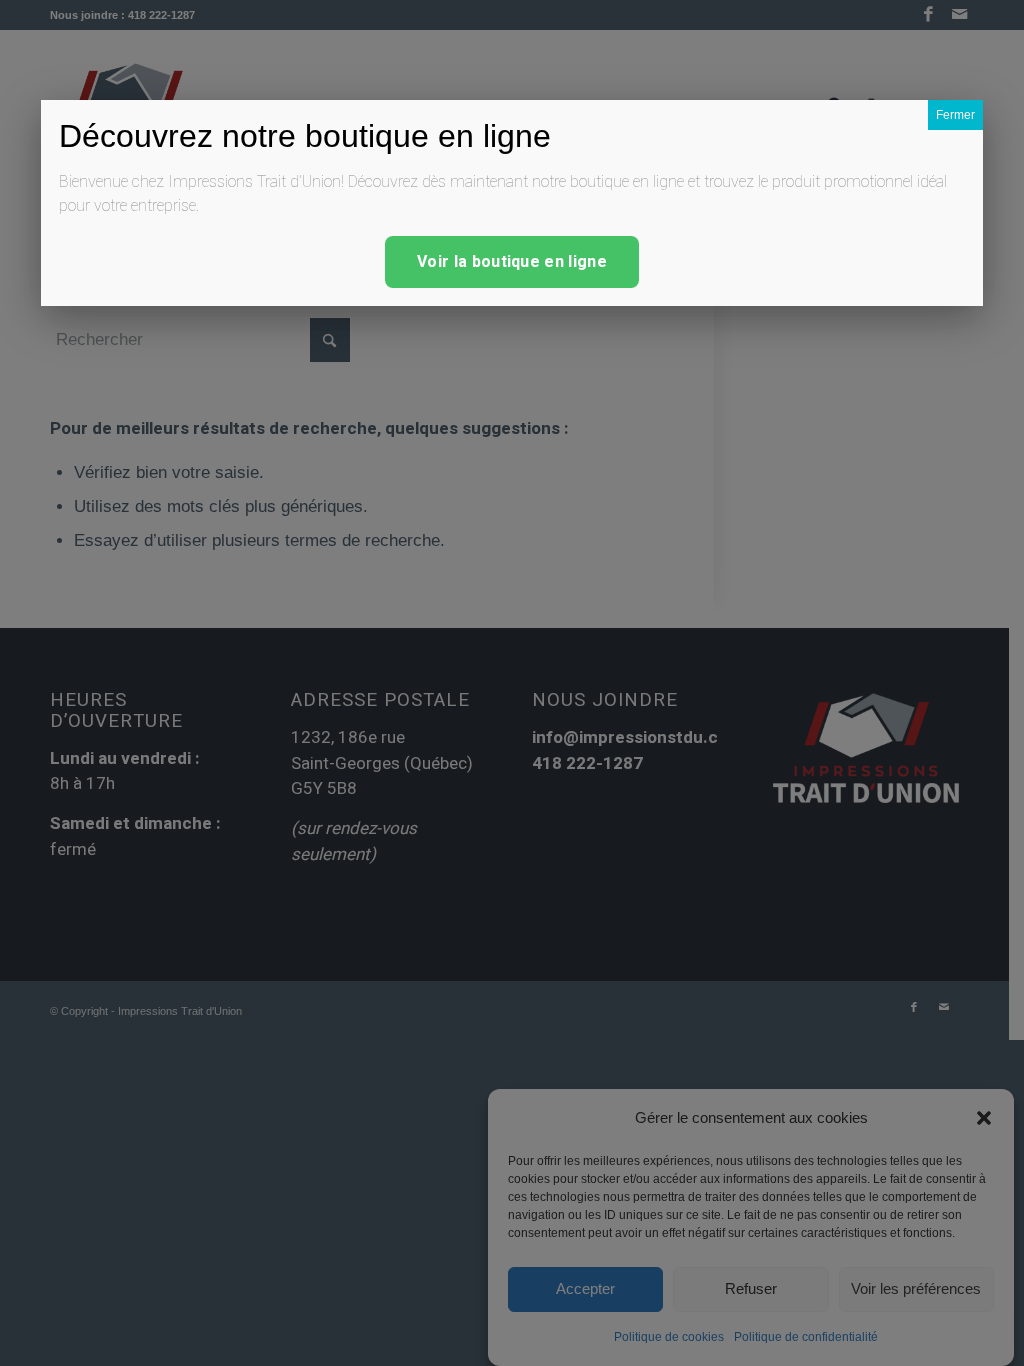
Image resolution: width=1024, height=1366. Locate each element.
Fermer (955, 115)
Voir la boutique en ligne (512, 262)
